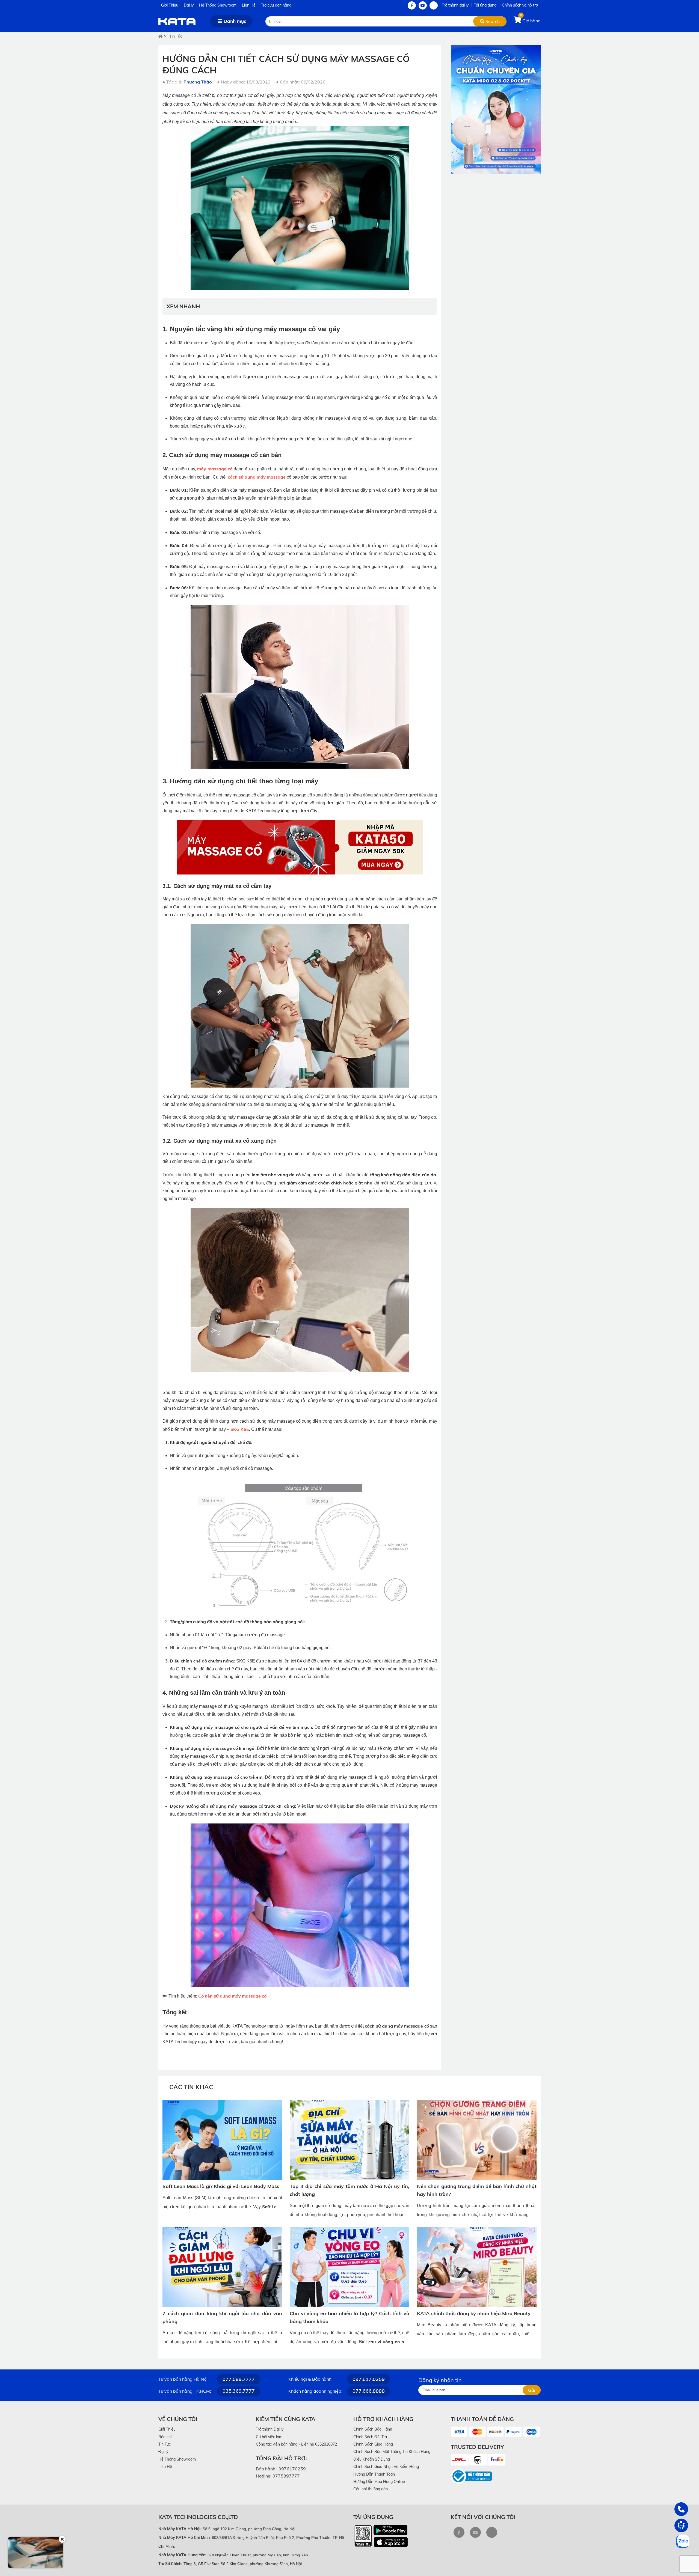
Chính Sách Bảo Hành (373, 2429)
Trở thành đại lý (455, 5)
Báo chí (165, 2437)
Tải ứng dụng (485, 5)
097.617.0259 (369, 2379)
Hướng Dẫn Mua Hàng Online (379, 2482)
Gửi (532, 2390)
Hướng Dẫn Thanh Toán (374, 2474)
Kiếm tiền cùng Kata (286, 2419)
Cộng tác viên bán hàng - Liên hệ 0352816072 (296, 2444)
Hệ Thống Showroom (218, 5)
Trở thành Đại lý (270, 2429)
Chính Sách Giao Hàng (373, 2444)
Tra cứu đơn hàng (276, 5)
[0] (518, 21)
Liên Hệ (249, 5)
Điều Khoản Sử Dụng (372, 2459)
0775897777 (286, 2476)
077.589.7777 (239, 2379)
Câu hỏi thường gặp (371, 2489)
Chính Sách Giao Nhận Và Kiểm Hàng (386, 2467)
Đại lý (189, 5)
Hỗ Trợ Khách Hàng (383, 2419)
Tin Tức (176, 36)
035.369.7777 (239, 2391)
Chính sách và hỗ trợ (520, 5)
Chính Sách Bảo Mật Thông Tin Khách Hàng (392, 2452)
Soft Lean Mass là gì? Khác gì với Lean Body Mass (221, 2186)
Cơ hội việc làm (269, 2437)
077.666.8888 (369, 2391)
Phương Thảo (198, 82)
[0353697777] (681, 2509)
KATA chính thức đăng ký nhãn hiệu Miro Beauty (474, 2313)
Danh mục (234, 21)
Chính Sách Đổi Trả (370, 2437)
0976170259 (292, 2469)
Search (492, 21)
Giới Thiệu (170, 5)
